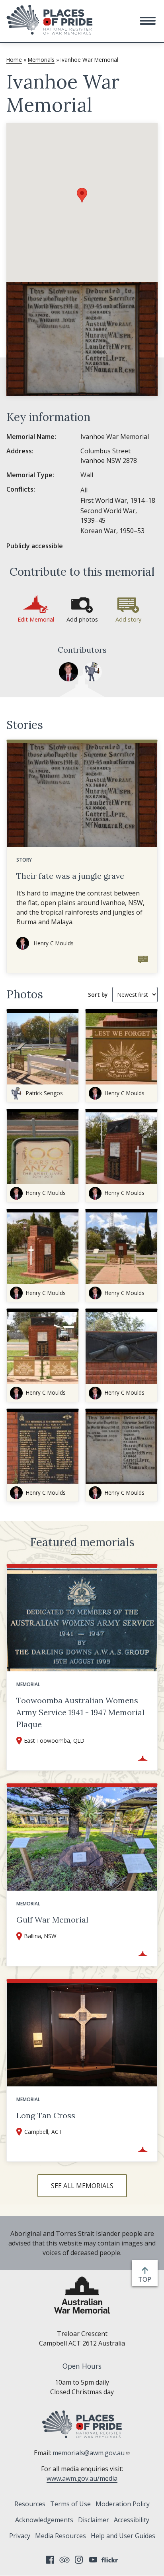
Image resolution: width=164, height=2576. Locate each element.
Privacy (20, 2536)
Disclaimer (94, 2520)
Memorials (41, 60)
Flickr (111, 2560)
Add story (128, 619)
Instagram (79, 2560)
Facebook (50, 2560)
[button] (148, 21)
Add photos (82, 619)
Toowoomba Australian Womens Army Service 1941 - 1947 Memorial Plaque (80, 1712)
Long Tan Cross (46, 2115)
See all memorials (82, 2186)
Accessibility (132, 2520)
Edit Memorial (36, 619)
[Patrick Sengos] (92, 672)
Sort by (98, 995)
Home (14, 60)
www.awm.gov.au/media (82, 2478)
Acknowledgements (44, 2520)
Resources (30, 2504)
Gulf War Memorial (52, 1920)
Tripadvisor (64, 2560)
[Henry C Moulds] (68, 672)
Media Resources (61, 2536)
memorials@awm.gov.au (89, 2453)
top (146, 2280)
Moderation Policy (123, 2504)
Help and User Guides (123, 2536)
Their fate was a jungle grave (70, 876)
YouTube (93, 2560)
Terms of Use (70, 2504)
